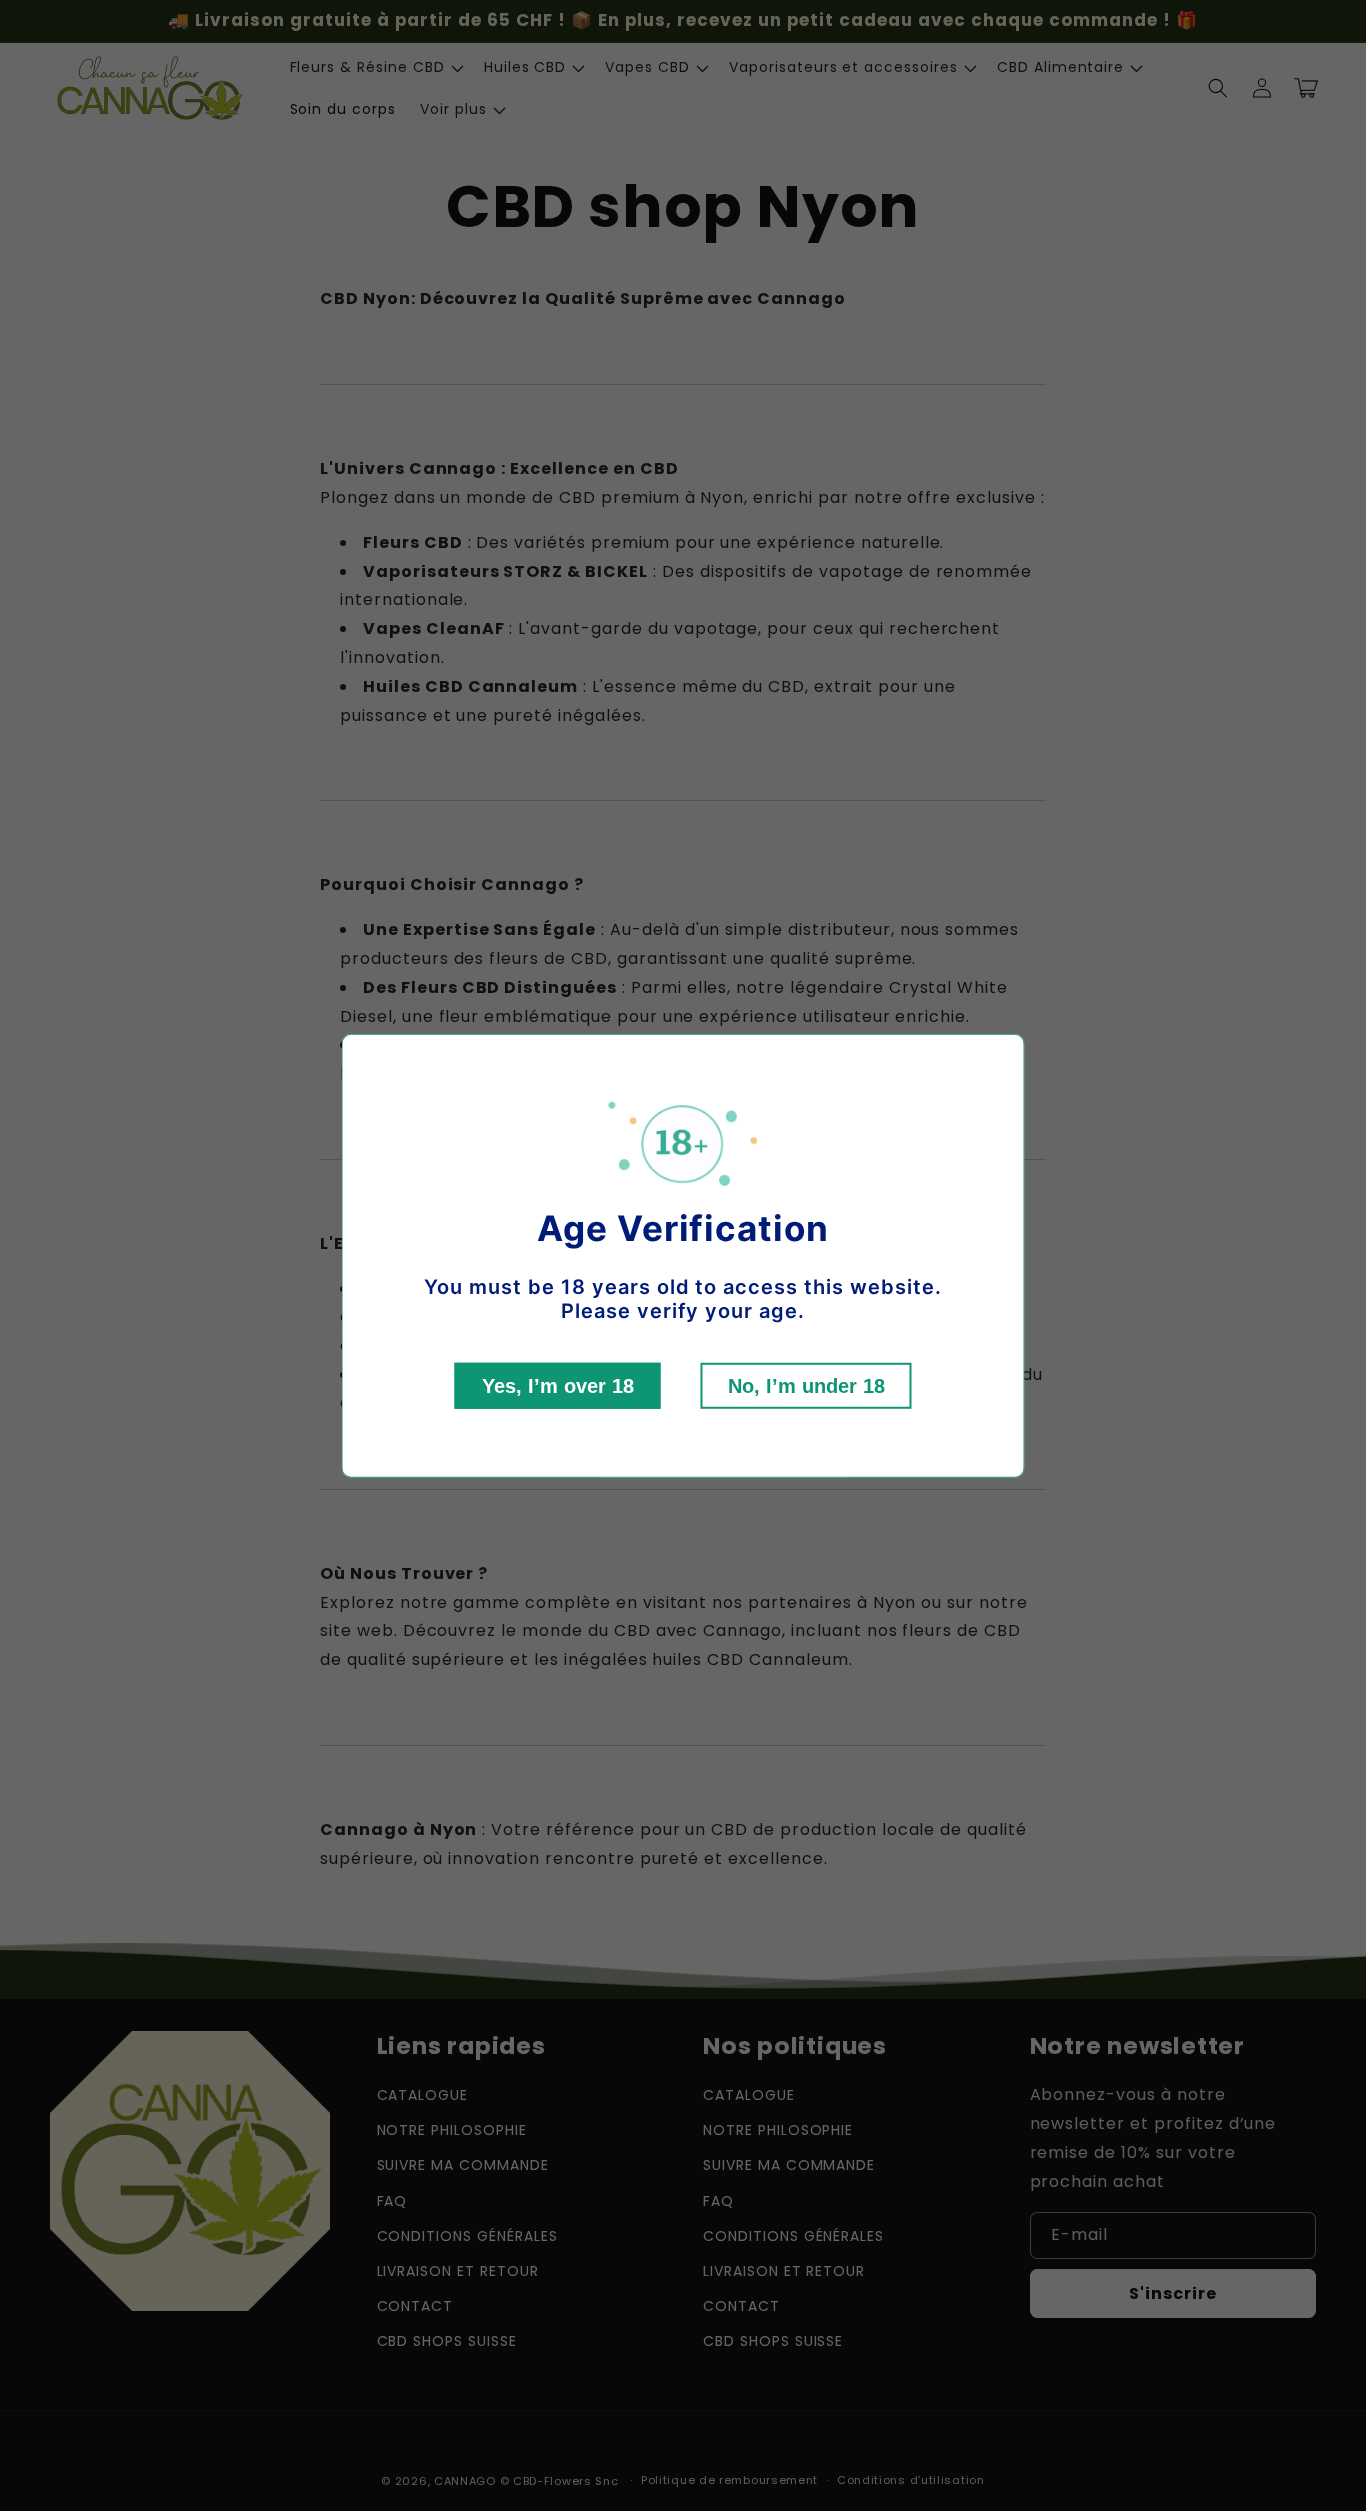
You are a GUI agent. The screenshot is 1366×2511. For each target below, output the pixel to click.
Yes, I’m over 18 (558, 1386)
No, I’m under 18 (806, 1386)
